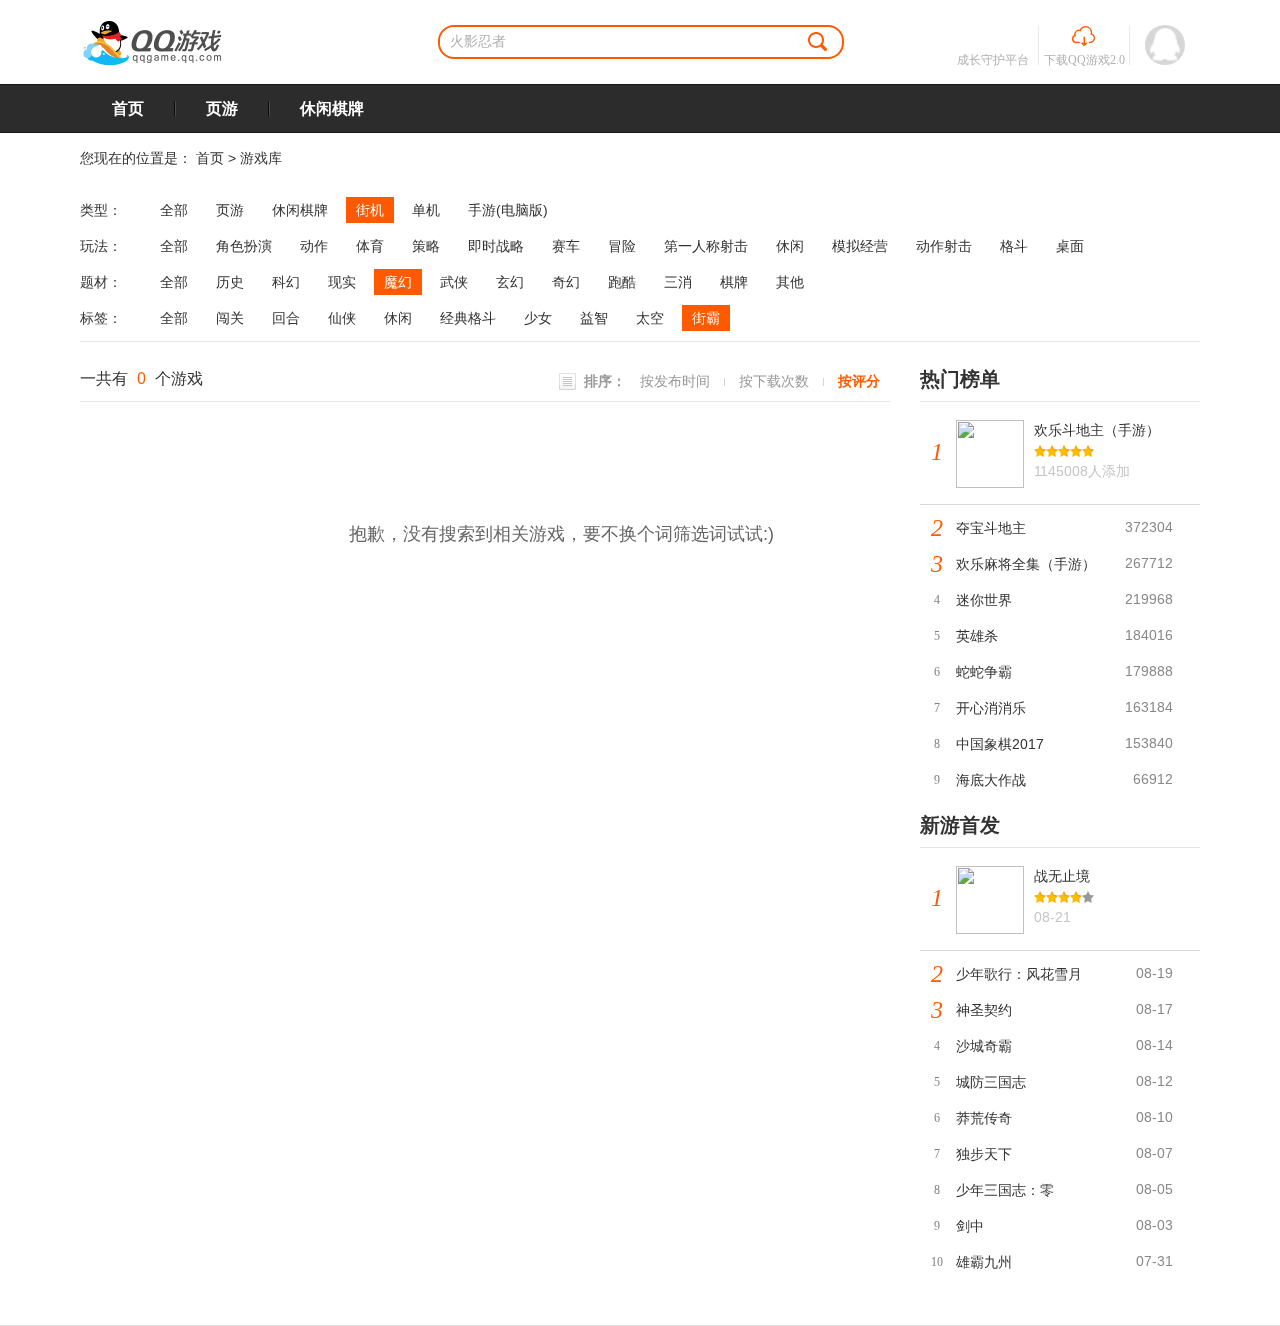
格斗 (1014, 246)
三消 (678, 282)
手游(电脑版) (508, 210)
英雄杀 (977, 636)
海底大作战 (991, 780)
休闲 (790, 246)
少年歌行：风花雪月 (1019, 974)
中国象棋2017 (1000, 744)
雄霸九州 (984, 1262)
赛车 (566, 246)
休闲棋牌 (332, 108)
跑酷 (622, 282)
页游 (222, 108)
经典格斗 (468, 318)
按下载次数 (774, 381)
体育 (370, 246)
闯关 (230, 318)
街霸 (706, 318)
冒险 (622, 246)
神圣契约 (984, 1010)
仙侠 (342, 318)
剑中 (970, 1226)
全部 (174, 210)
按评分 (859, 381)
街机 (370, 210)
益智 (594, 318)
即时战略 (496, 246)
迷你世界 (984, 600)
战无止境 (1062, 876)
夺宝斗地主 (991, 528)
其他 (790, 282)
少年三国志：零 (1005, 1190)
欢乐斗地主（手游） (1097, 430)
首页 (128, 108)
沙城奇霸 (984, 1046)
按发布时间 (675, 381)
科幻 (286, 282)
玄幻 (510, 282)
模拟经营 (860, 246)
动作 (314, 246)
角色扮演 (244, 246)
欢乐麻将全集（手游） (1026, 564)
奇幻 (566, 282)
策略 (426, 246)
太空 (650, 318)
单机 (426, 210)
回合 (286, 318)
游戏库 (261, 158)
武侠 (454, 282)
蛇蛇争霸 (984, 672)
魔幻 (398, 282)
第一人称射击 (706, 246)
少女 (538, 318)
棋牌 (734, 282)
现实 (342, 282)
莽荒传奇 (984, 1118)
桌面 (1070, 246)
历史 (230, 282)
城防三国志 (991, 1082)
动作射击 (944, 246)
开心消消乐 (991, 708)
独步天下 (984, 1154)
